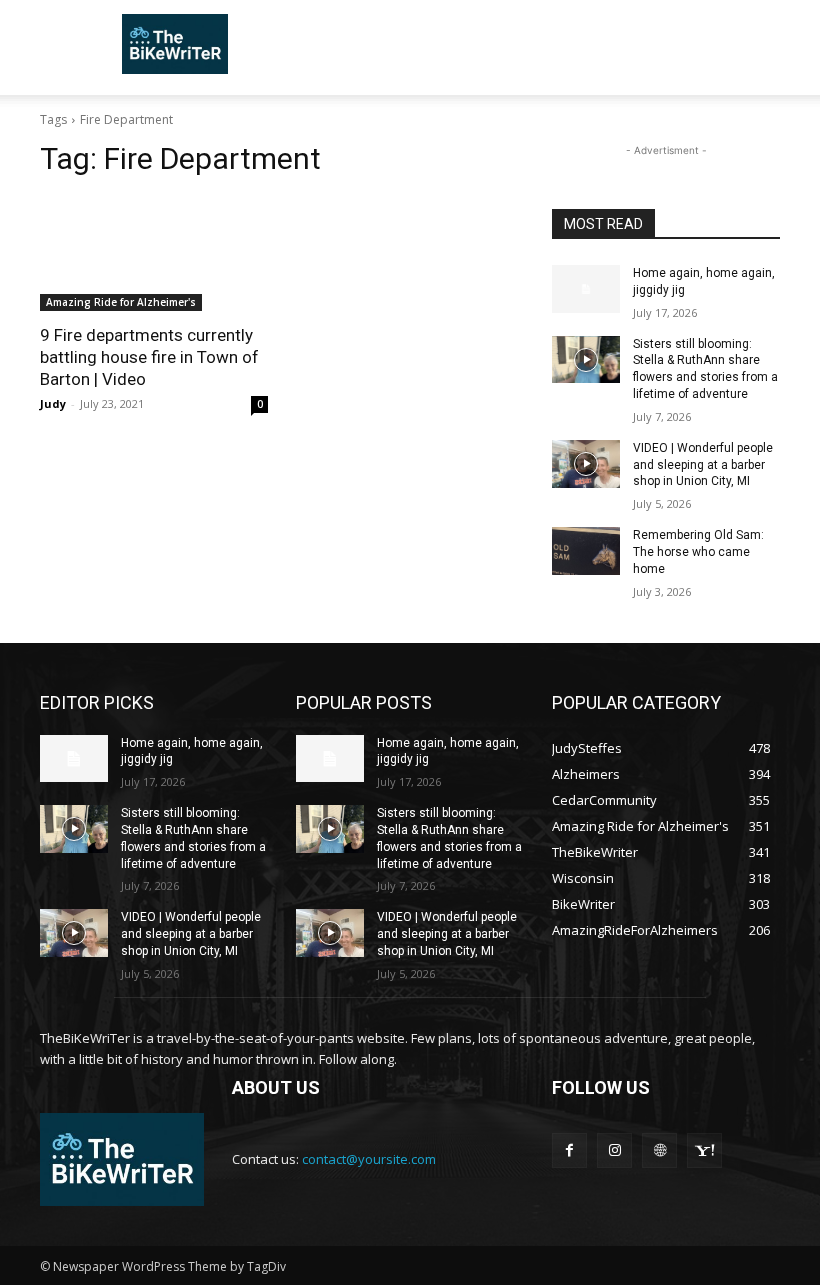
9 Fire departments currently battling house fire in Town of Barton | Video (149, 357)
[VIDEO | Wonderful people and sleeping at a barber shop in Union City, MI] (586, 464)
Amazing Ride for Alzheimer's (121, 302)
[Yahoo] (704, 1150)
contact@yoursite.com (369, 1159)
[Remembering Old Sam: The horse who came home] (586, 551)
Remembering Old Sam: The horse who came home (698, 552)
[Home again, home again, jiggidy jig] (586, 289)
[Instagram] (614, 1150)
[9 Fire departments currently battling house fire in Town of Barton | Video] (154, 254)
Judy (53, 403)
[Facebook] (569, 1150)
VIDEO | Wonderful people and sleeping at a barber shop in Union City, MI (703, 465)
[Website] (659, 1150)
